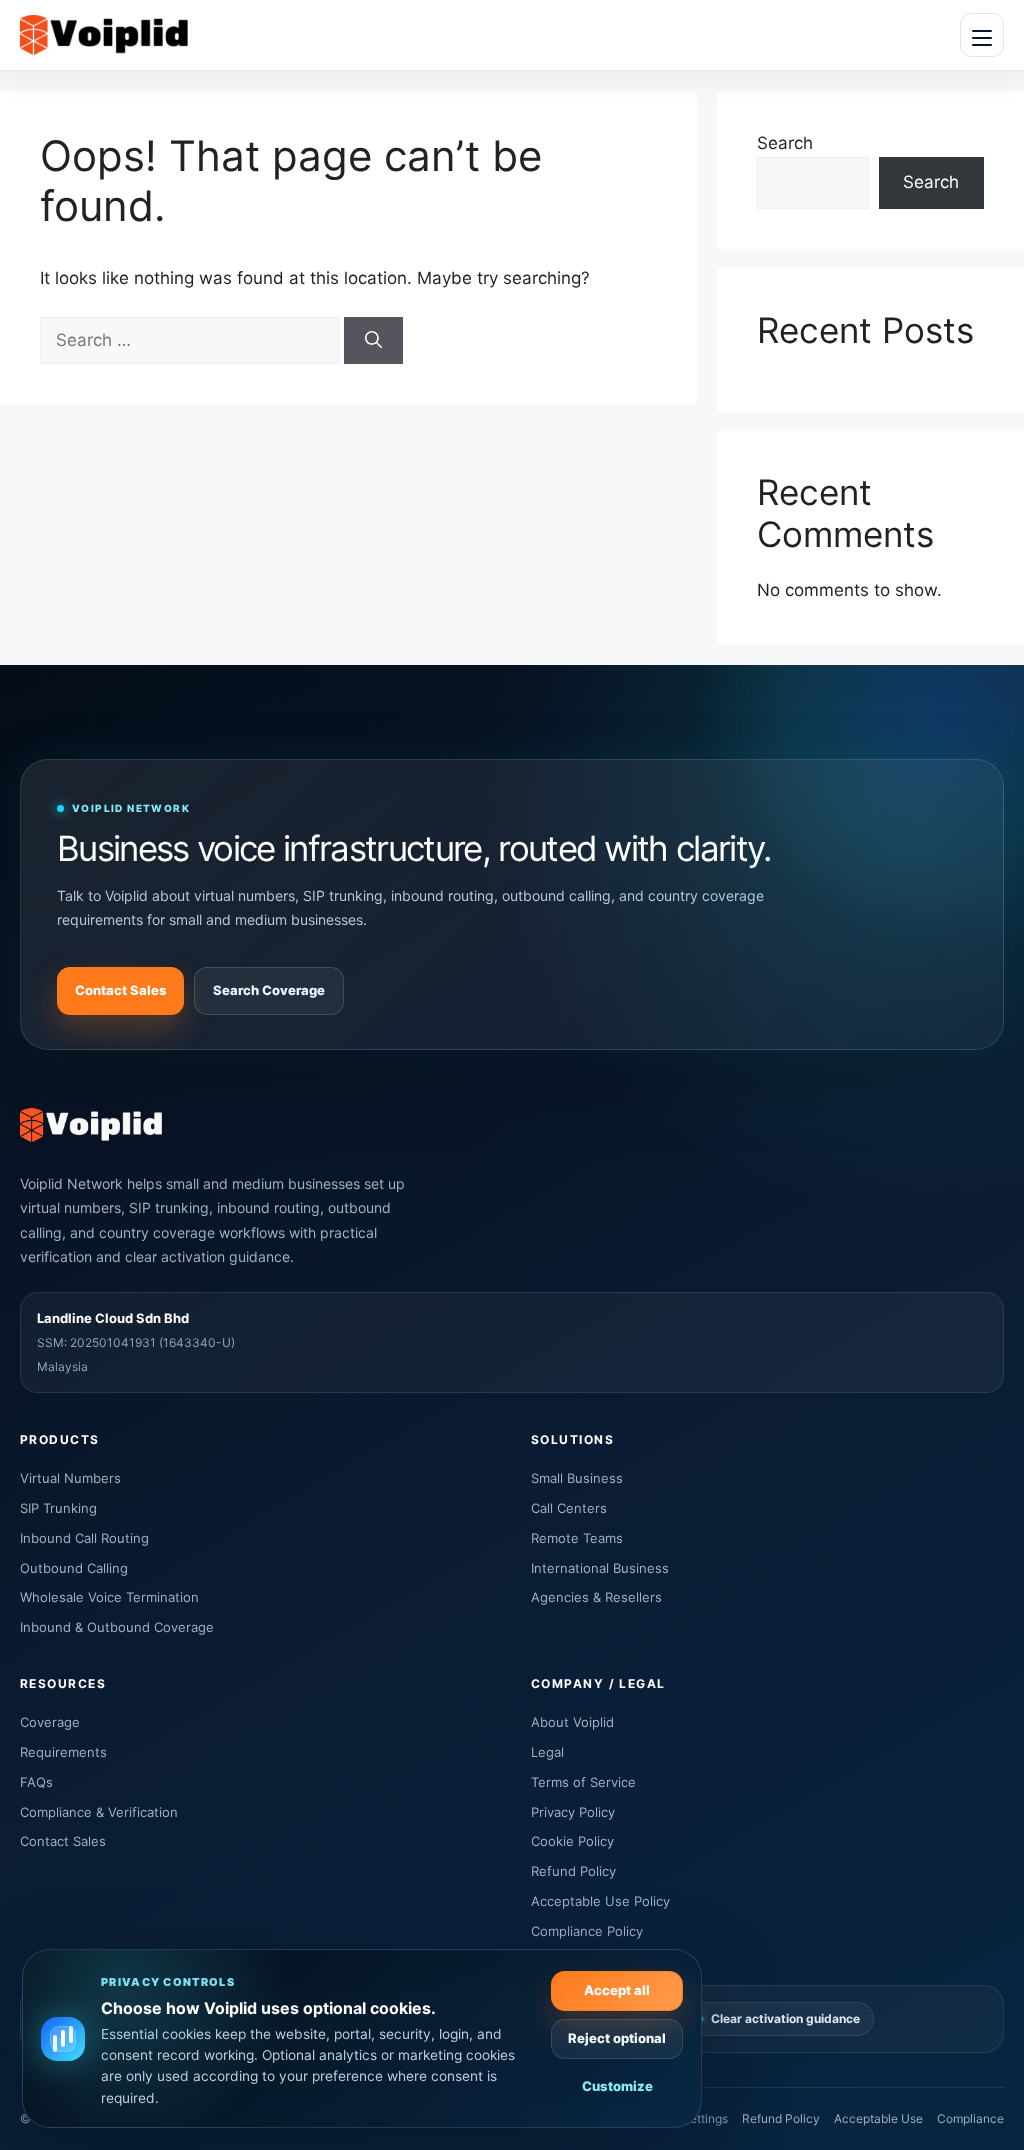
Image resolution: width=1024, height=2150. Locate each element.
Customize (617, 2086)
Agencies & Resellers (596, 1597)
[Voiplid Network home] (104, 35)
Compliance (970, 2118)
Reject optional (617, 2038)
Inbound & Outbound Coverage (117, 1627)
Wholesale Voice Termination (109, 1597)
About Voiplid (572, 1722)
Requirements (63, 1752)
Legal (547, 1752)
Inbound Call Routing (84, 1538)
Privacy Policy (573, 1812)
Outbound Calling (74, 1568)
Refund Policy (573, 1871)
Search (785, 143)
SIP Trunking (58, 1508)
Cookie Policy (572, 1841)
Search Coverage (269, 990)
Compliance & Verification (99, 1812)
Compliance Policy (587, 1931)
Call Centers (569, 1508)
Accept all (617, 1990)
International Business (600, 1568)
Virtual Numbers (70, 1478)
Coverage (50, 1722)
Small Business (577, 1478)
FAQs (36, 1782)
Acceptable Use (878, 2118)
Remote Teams (577, 1538)
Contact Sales (120, 990)
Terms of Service (583, 1782)
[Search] (373, 341)
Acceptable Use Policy (600, 1901)
